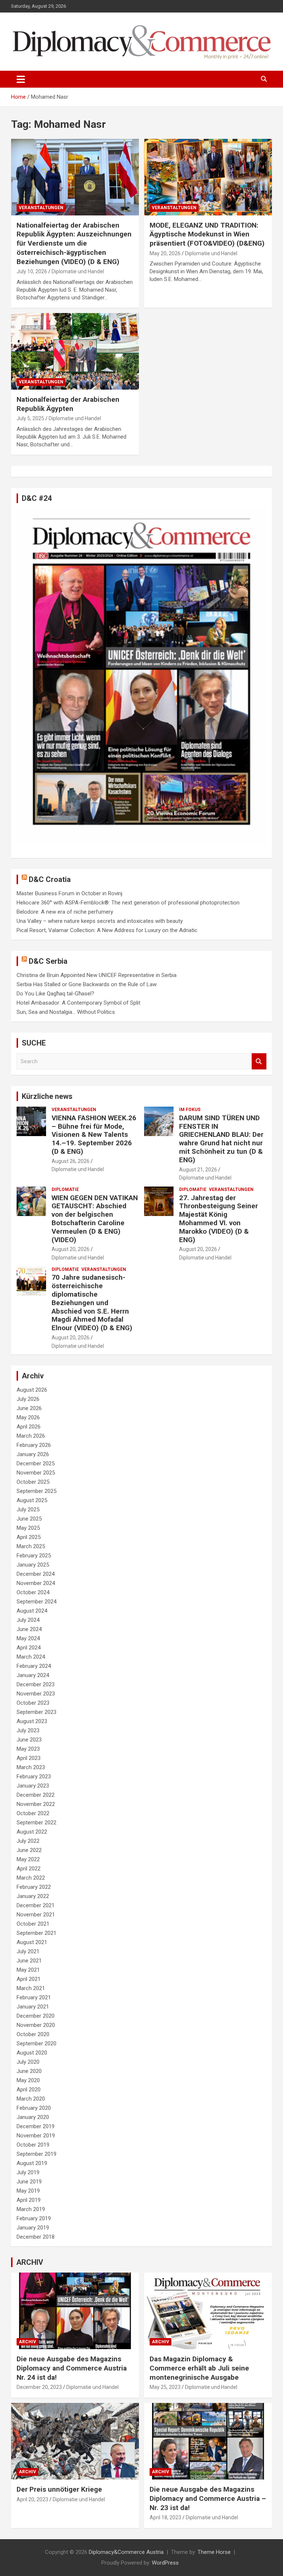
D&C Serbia (48, 961)
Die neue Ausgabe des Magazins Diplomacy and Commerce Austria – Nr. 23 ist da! (208, 2498)
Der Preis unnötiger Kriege (59, 2489)
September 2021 (36, 1933)
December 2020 (36, 2016)
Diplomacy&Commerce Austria (126, 2552)
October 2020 (33, 2034)
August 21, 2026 (198, 1170)
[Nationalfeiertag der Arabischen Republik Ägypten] (75, 351)
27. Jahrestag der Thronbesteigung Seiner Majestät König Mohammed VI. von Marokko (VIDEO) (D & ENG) (219, 1219)
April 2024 (29, 1648)
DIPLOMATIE (65, 1189)
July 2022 (28, 1841)
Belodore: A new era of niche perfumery (65, 912)
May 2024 (28, 1638)
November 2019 (36, 2136)
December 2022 (36, 1795)
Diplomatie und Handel (78, 271)
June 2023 (29, 1740)
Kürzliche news (47, 1096)
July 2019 (28, 2172)
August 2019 (32, 2163)
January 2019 (33, 2228)
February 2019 (34, 2218)
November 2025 (36, 1473)
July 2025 (28, 1510)
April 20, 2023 (32, 2499)
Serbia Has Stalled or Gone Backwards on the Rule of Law (87, 984)
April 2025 (29, 1537)
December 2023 (36, 1684)
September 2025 (36, 1491)
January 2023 (33, 1786)
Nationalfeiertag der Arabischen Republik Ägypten (68, 404)
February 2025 (34, 1556)
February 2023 (34, 1777)
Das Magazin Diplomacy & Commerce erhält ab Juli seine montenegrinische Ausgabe (199, 2368)
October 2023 (33, 1703)
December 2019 (36, 2126)
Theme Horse (214, 2552)
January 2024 (33, 1675)
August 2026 (32, 1390)
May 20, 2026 (165, 253)
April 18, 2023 (165, 2517)
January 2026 (33, 1454)
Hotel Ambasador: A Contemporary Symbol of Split (78, 1003)
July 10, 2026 (32, 271)
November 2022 (36, 1804)
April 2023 (29, 1758)
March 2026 (31, 1436)
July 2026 (28, 1399)
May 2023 (28, 1749)
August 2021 (32, 1942)
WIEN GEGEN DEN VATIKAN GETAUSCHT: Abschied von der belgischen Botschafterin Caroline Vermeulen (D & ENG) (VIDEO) (95, 1219)
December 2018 (36, 2237)
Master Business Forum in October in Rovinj (69, 893)
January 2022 (33, 1896)
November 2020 (36, 2025)
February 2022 (34, 1887)
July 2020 (28, 2062)
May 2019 (28, 2191)
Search (259, 1062)
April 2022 (29, 1869)
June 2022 (29, 1850)
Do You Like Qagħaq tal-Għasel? (55, 994)
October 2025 (33, 1482)
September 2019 (36, 2154)
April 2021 (29, 1979)
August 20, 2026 (71, 1249)
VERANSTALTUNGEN (41, 208)
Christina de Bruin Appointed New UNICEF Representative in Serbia (97, 975)
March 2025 (31, 1546)
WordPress (165, 2563)
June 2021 (29, 1961)
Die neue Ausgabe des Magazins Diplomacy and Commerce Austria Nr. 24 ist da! (72, 2368)
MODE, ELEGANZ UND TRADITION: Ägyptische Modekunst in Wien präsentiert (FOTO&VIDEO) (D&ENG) (207, 234)
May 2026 (28, 1417)
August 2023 (32, 1721)
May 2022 (28, 1859)
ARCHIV (30, 2262)
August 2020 (32, 2053)
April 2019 (29, 2200)
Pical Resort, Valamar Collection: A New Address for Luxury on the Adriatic (107, 930)
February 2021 (34, 1997)
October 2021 (33, 1924)
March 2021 (31, 1988)
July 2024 (28, 1620)
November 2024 (36, 1583)
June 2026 (29, 1408)
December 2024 (36, 1574)
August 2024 (32, 1611)
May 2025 (28, 1528)
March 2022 (31, 1878)
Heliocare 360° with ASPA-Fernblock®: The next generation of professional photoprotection (128, 903)
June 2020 (29, 2071)
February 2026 (34, 1445)
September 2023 (36, 1712)
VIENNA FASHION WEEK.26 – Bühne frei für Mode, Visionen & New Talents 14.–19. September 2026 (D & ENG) (94, 1135)
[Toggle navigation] (21, 79)
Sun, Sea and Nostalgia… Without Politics (66, 1012)
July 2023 (28, 1730)
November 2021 (36, 1915)
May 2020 (28, 2080)
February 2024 (34, 1666)
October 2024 (33, 1592)
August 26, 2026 (71, 1161)
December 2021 (36, 1905)
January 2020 (33, 2117)
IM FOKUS (190, 1110)
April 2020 (29, 2090)
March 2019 (31, 2209)
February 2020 (34, 2108)
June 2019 (29, 2182)
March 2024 (31, 1657)
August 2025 (32, 1500)
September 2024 (36, 1602)
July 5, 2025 (30, 418)
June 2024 (29, 1629)
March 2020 (31, 2099)
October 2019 (33, 2145)
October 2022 (33, 1813)
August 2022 (32, 1832)
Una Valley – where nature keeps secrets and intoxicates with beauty (100, 921)
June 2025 (29, 1519)
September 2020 (36, 2043)
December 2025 (36, 1463)
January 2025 (33, 1565)
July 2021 (28, 1951)
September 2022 (36, 1823)
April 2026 (29, 1427)
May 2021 (28, 1970)
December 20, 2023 (39, 2387)
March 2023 (31, 1767)
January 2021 (33, 2007)
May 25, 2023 (165, 2387)
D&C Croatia (50, 879)
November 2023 (36, 1694)
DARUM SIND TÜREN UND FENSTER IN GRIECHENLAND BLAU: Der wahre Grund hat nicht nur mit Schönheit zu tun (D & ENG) (221, 1139)
